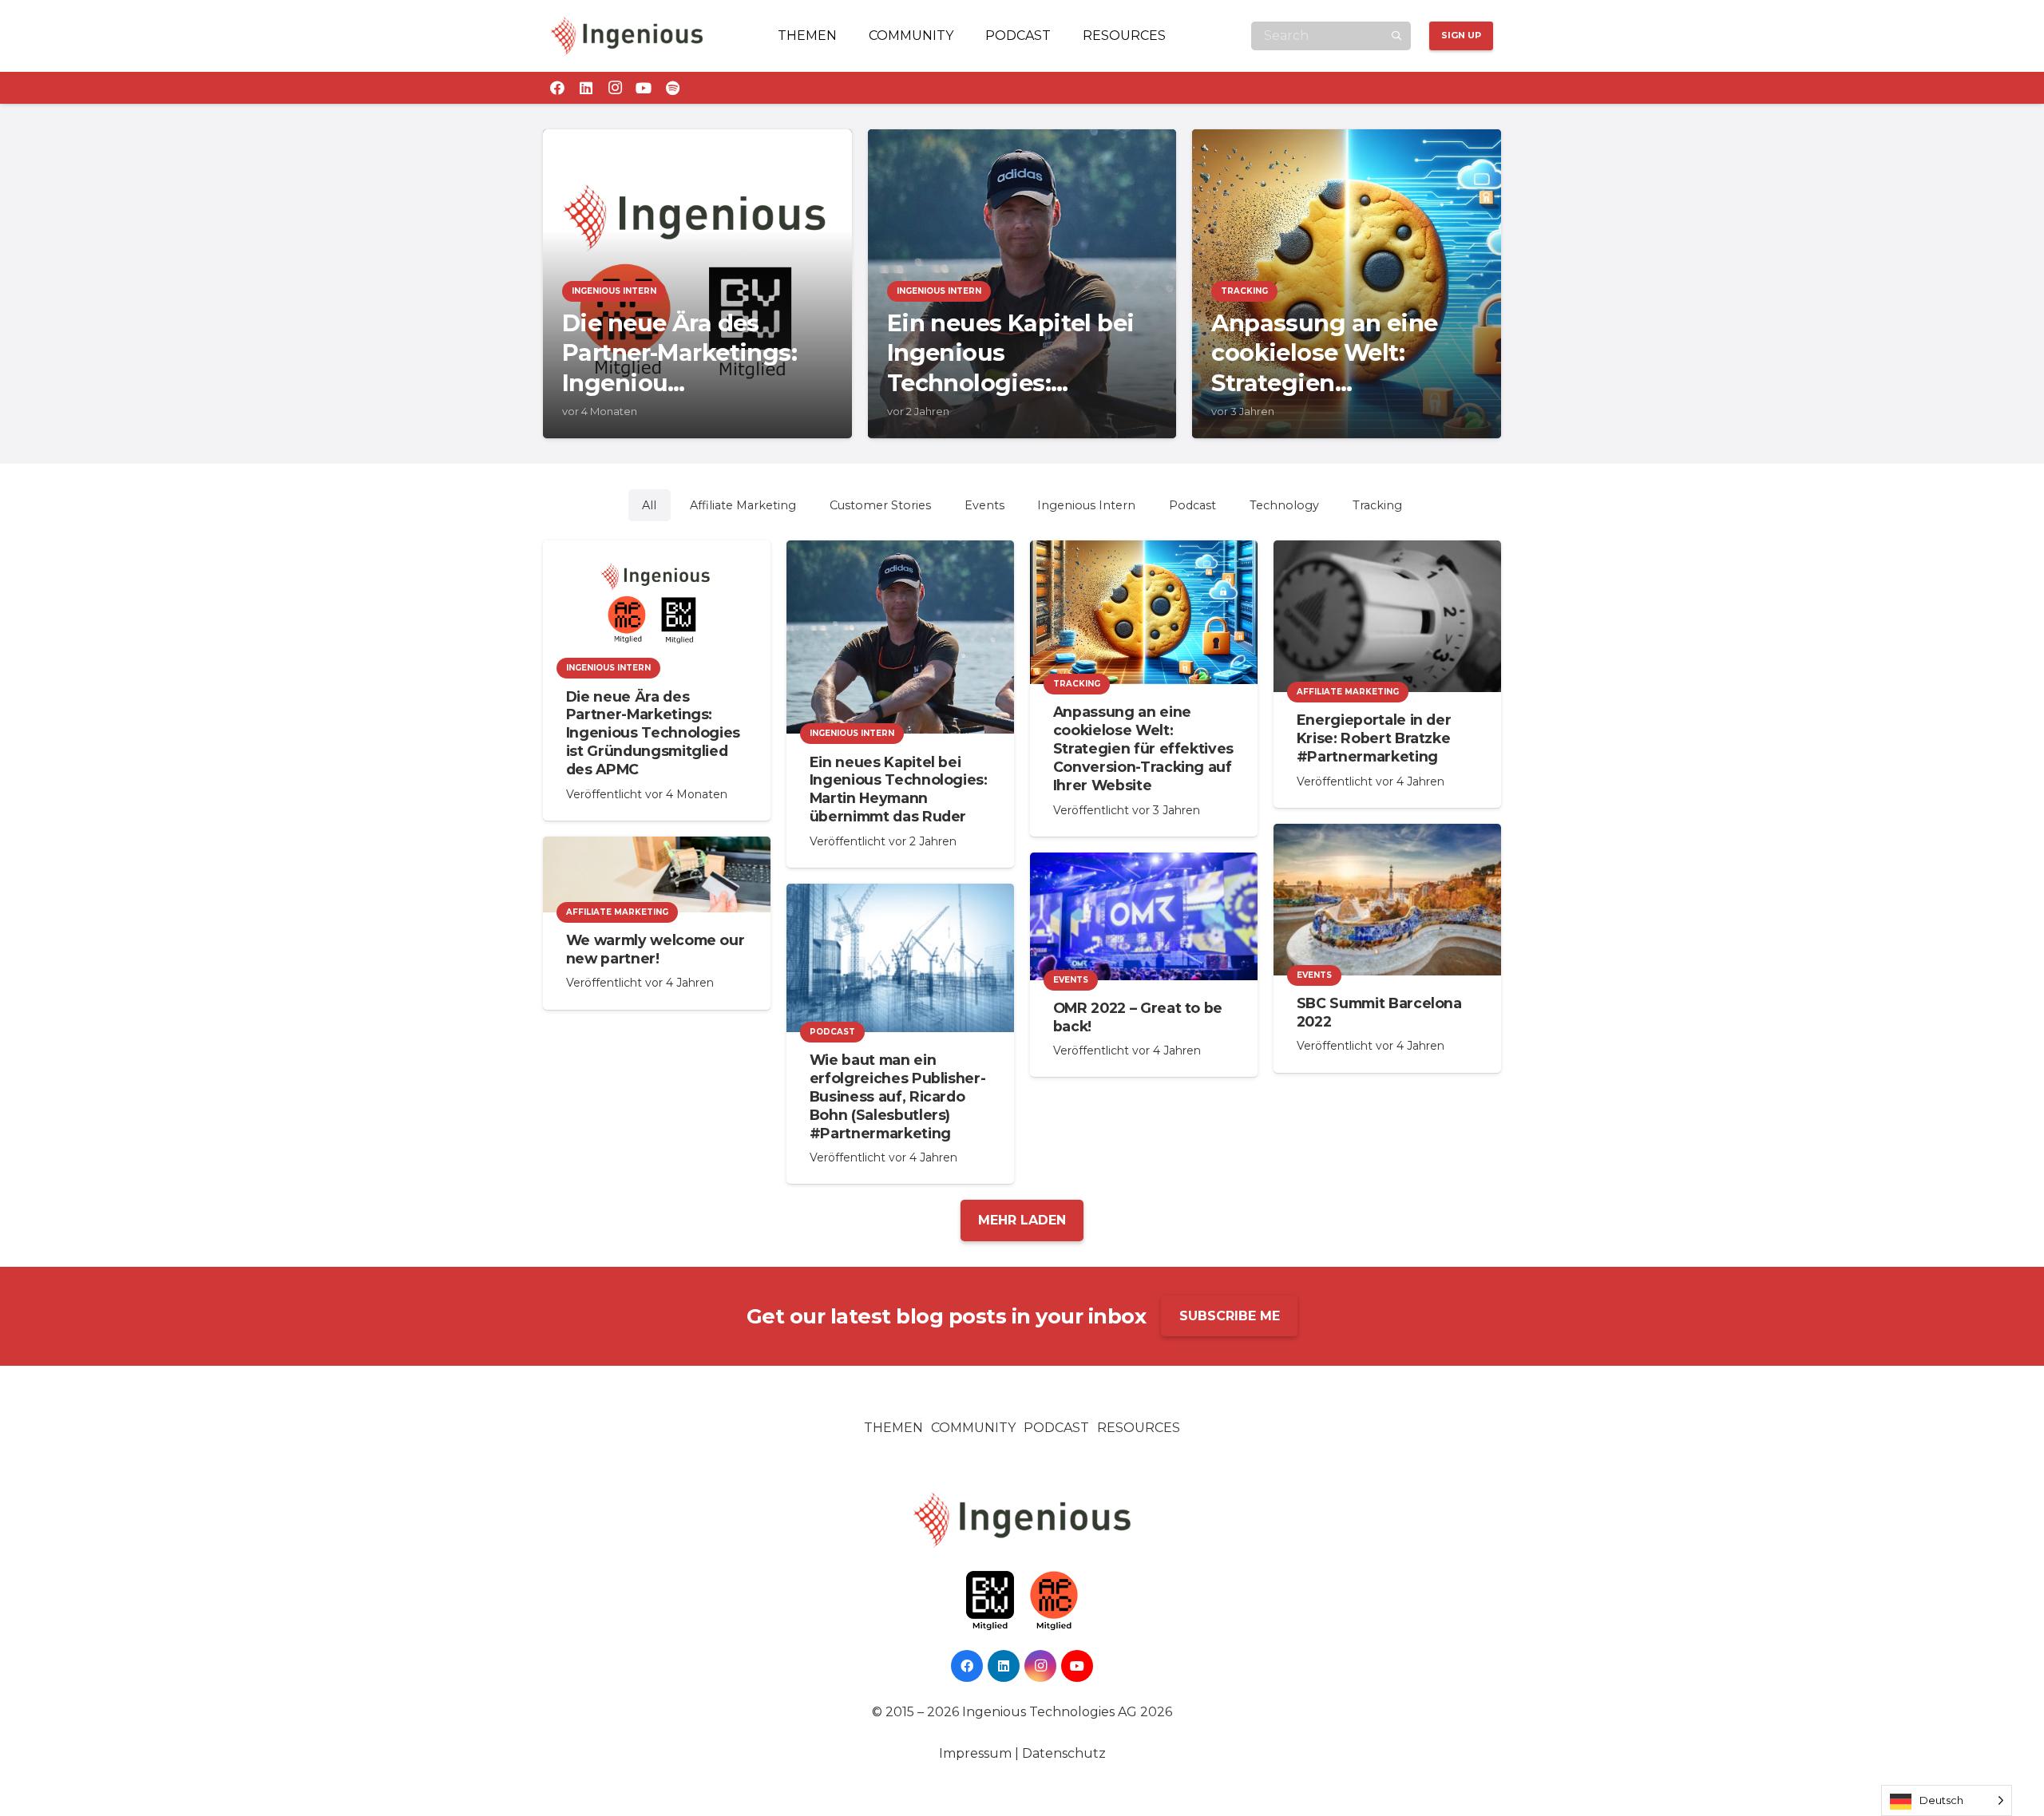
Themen (893, 1428)
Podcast (1056, 1428)
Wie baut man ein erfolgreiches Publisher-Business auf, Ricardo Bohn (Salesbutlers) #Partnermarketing (898, 1096)
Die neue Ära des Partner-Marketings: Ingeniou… (679, 353)
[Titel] (672, 88)
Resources (1139, 1428)
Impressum (975, 1753)
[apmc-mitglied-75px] (1054, 1601)
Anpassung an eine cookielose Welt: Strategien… (1324, 353)
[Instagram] (615, 88)
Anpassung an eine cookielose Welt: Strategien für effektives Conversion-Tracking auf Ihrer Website (1143, 748)
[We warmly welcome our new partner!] (657, 874)
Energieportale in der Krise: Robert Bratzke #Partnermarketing (1374, 738)
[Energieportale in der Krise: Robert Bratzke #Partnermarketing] (1387, 616)
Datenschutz (1064, 1753)
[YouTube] (644, 88)
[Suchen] (1396, 36)
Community (973, 1428)
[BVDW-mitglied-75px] (990, 1601)
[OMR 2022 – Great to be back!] (1144, 916)
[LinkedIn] (586, 88)
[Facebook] (557, 88)
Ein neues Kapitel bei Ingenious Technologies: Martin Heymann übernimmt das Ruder (899, 789)
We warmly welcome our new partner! (656, 949)
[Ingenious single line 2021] (627, 36)
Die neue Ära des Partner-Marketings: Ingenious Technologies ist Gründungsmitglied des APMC (653, 733)
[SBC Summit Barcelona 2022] (1387, 900)
